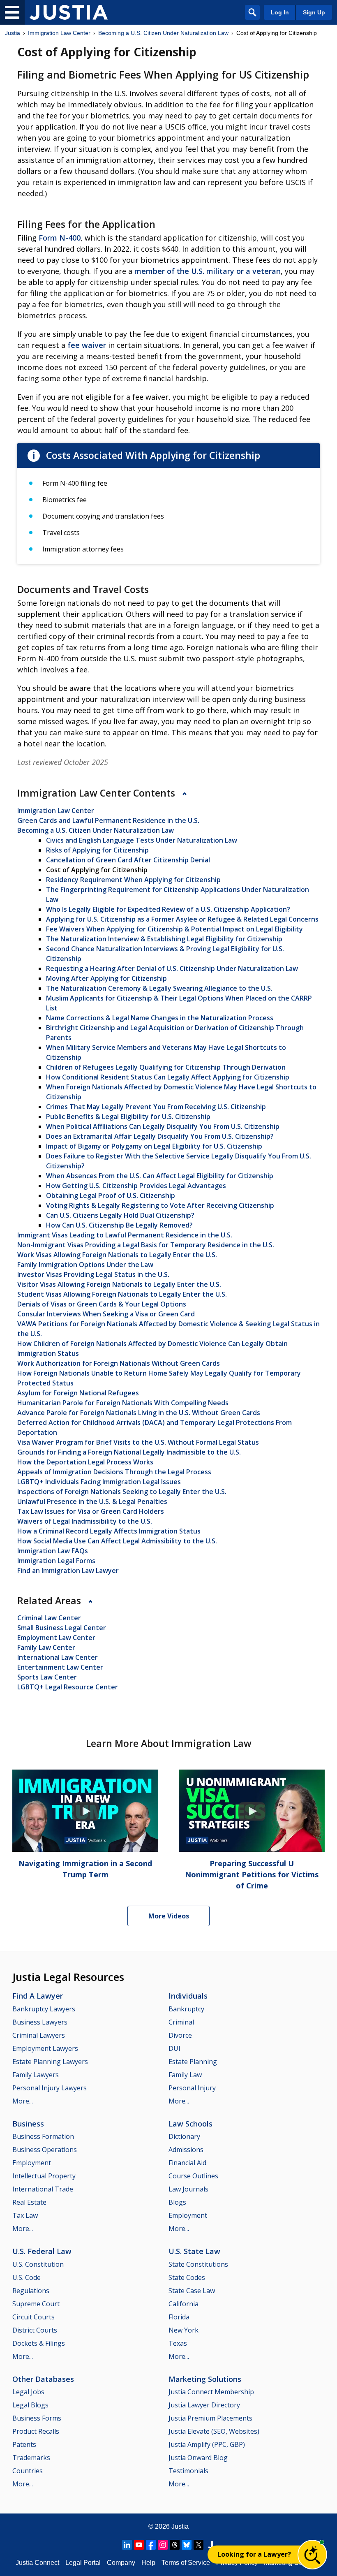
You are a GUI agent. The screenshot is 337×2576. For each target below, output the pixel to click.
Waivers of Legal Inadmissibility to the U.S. (85, 1521)
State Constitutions (198, 2264)
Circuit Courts (33, 2317)
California (184, 2304)
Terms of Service (186, 2563)
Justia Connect (37, 2563)
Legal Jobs (28, 2392)
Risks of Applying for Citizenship (97, 850)
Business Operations (45, 2150)
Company (121, 2563)
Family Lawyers (36, 2075)
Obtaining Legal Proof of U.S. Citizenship (111, 1195)
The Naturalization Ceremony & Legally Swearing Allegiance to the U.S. (159, 988)
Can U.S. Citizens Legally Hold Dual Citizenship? (120, 1215)
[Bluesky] (187, 2545)
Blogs (177, 2202)
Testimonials (188, 2471)
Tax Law (25, 2215)
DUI (174, 2048)
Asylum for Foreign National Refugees (78, 1393)
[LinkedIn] (127, 2545)
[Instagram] (163, 2545)
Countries (28, 2471)
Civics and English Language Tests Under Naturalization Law (142, 840)
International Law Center (58, 1657)
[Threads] (175, 2545)
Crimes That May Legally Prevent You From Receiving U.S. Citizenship (156, 1107)
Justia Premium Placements (210, 2418)
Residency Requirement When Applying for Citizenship (133, 880)
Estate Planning (193, 2062)
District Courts (35, 2330)
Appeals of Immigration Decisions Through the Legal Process (114, 1472)
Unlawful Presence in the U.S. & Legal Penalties (92, 1501)
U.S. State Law (194, 2251)
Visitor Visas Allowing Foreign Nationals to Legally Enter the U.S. (119, 1284)
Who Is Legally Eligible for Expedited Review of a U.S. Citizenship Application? (168, 909)
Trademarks (31, 2458)
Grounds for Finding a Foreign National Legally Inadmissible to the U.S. (129, 1452)
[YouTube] (139, 2545)
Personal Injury (192, 2088)
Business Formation (43, 2136)
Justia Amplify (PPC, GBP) (207, 2444)
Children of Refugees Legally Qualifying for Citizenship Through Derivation (166, 1067)
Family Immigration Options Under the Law (85, 1265)
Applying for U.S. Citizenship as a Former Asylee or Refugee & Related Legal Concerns (182, 919)
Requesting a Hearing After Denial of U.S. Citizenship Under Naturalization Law (172, 968)
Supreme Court (36, 2304)
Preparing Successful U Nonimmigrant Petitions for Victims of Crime (252, 1874)
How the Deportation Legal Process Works (85, 1462)
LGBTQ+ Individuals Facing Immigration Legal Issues (99, 1482)
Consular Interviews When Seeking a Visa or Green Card (106, 1314)
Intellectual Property (44, 2176)
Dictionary (184, 2136)
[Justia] (69, 12)
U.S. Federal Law (42, 2251)
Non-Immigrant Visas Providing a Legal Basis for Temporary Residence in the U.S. (146, 1245)
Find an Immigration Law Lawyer (68, 1571)
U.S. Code (27, 2277)
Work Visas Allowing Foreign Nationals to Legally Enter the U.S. (117, 1255)
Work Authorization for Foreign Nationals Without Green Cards (119, 1363)
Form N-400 (60, 238)
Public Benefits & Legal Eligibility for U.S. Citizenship (128, 1117)
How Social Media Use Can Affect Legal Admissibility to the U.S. (117, 1541)
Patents (24, 2444)
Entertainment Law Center (60, 1667)
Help (148, 2563)
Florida (179, 2317)
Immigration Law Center (59, 33)
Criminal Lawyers (39, 2035)
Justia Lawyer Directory (204, 2405)
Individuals (188, 1996)
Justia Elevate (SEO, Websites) (214, 2431)
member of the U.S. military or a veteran (208, 271)
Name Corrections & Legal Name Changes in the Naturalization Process (160, 1018)
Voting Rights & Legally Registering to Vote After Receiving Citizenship (160, 1205)
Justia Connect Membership (211, 2392)
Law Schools (190, 2124)
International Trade (43, 2189)
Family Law (185, 2075)
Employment (32, 2163)
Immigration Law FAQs (53, 1551)
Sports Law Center (47, 1677)
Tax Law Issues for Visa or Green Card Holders (91, 1511)
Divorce (180, 2035)
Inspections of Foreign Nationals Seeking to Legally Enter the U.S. (122, 1492)
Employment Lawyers (45, 2048)
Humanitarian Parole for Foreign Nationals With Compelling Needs (123, 1403)
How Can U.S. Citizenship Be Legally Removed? (119, 1225)
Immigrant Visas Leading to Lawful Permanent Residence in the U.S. (125, 1235)
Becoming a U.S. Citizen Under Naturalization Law (163, 33)
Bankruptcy (186, 2009)
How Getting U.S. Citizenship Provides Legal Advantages (136, 1186)
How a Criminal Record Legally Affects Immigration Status (109, 1531)
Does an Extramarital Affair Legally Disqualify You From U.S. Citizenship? (160, 1136)
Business (28, 2124)
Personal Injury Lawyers (50, 2088)
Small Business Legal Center (62, 1628)
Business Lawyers (40, 2022)
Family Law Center (46, 1647)
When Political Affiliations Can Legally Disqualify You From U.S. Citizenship (163, 1126)
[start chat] (312, 2555)
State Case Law (192, 2291)
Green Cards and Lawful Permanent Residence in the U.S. (108, 820)
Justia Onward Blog (198, 2458)
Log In (280, 12)
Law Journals (188, 2189)
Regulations (31, 2291)
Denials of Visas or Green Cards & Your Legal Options (102, 1304)
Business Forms (37, 2418)
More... (23, 2101)
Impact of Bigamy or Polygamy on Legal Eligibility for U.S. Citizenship (154, 1146)
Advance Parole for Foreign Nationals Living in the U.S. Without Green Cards (139, 1413)
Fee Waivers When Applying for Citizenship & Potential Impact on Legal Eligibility (174, 929)
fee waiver (87, 345)
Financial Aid (187, 2163)
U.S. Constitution (38, 2264)
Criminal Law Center (49, 1618)
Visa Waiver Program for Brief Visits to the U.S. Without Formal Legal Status (138, 1442)
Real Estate (29, 2202)
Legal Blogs (30, 2405)
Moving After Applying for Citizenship (106, 978)
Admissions (186, 2150)
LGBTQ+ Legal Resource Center (68, 1687)
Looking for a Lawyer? (254, 2554)
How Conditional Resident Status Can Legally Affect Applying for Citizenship (168, 1077)
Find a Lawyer (38, 1996)
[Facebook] (151, 2545)
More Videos (169, 1916)
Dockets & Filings (39, 2343)
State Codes (187, 2277)
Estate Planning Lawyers (50, 2062)
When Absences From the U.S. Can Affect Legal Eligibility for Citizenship (160, 1176)
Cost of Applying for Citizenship (97, 870)
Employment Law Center (56, 1638)
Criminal (181, 2022)
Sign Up (314, 12)
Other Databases (43, 2379)
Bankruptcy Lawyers (44, 2009)
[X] (199, 2545)
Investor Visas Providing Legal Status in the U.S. (93, 1274)
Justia (13, 33)
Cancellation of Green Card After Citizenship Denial (128, 860)
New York (184, 2330)
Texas (178, 2343)
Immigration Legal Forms (56, 1561)
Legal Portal (83, 2563)
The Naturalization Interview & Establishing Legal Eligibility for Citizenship (164, 939)
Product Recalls (36, 2431)
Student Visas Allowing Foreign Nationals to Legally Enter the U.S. (122, 1294)
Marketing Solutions (205, 2379)
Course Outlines (193, 2176)
